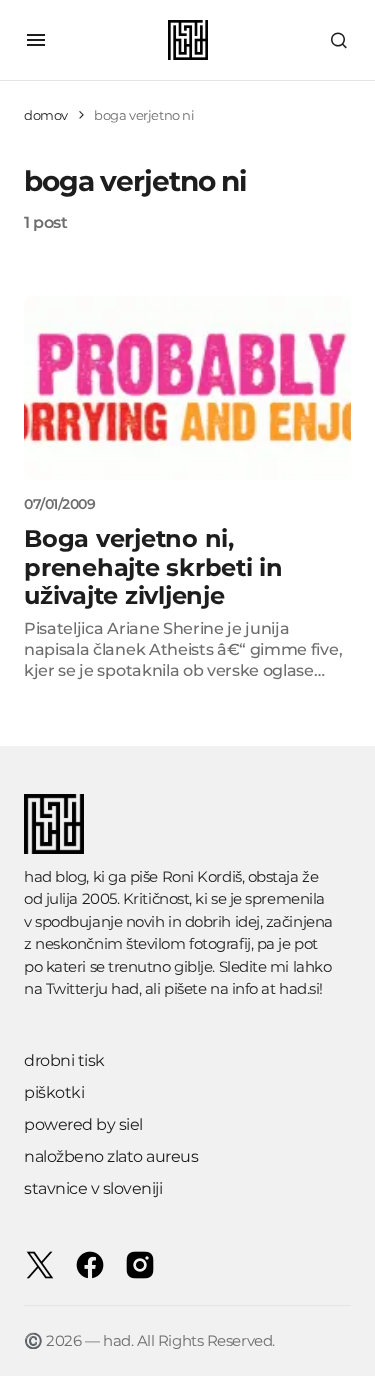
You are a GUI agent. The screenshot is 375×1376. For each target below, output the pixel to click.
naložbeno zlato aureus (111, 1156)
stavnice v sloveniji (93, 1188)
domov (46, 115)
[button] (36, 40)
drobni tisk (64, 1060)
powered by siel (83, 1124)
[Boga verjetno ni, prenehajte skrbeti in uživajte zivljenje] (187, 388)
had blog (55, 876)
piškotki (54, 1092)
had (125, 988)
